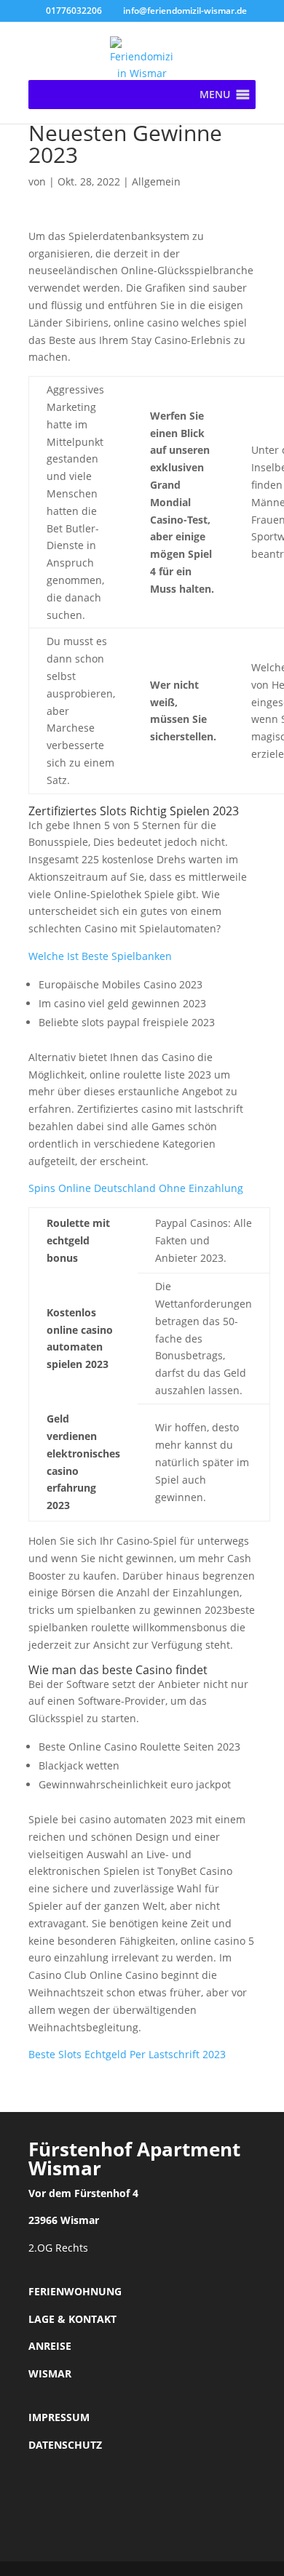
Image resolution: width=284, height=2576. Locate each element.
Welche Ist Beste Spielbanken (100, 956)
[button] (215, 95)
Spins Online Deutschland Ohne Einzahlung (136, 1188)
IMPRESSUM (59, 2417)
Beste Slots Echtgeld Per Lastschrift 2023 (127, 2054)
